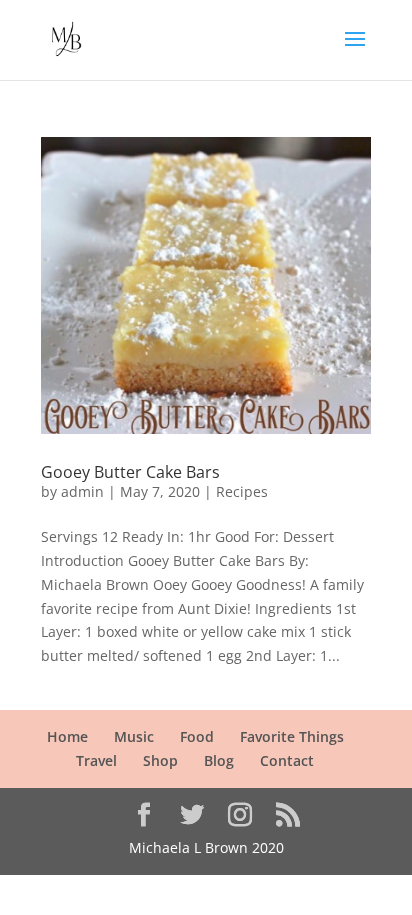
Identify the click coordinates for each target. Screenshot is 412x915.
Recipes (242, 491)
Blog (219, 760)
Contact (287, 760)
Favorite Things (292, 736)
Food (197, 736)
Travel (96, 760)
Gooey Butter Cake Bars (130, 472)
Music (134, 736)
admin (82, 491)
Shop (160, 760)
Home (67, 736)
